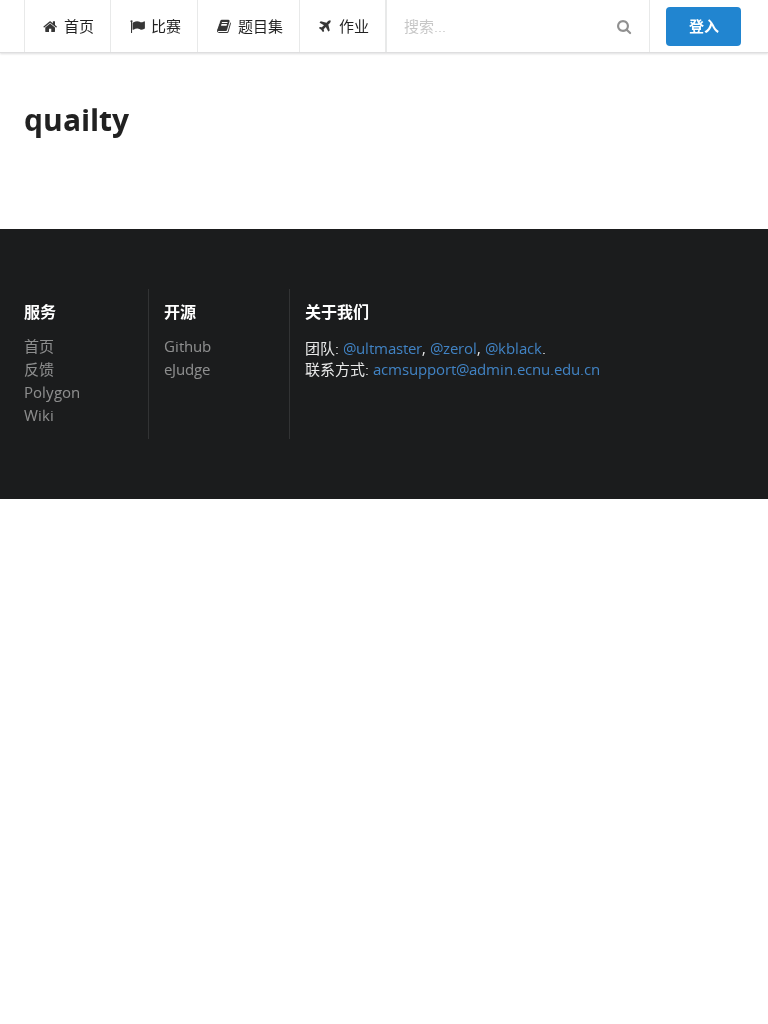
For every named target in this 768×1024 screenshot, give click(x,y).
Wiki (39, 414)
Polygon (52, 392)
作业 (354, 26)
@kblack (513, 348)
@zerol (453, 348)
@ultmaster (382, 348)
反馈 (39, 369)
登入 (704, 26)
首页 (79, 26)
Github (187, 347)
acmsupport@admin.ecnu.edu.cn (486, 369)
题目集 (260, 26)
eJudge (187, 368)
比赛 (166, 26)
